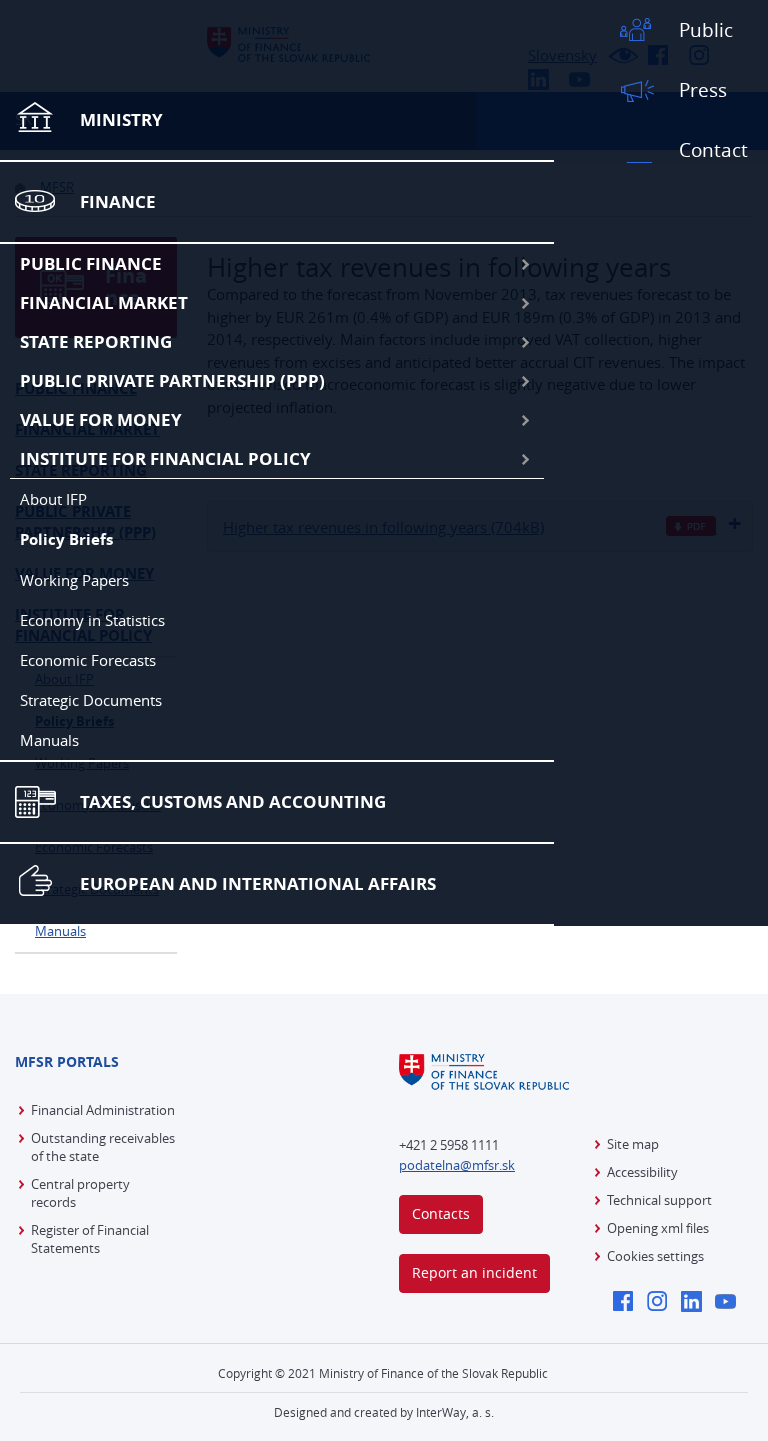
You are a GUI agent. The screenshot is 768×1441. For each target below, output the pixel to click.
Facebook (628, 1303)
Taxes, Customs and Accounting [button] (233, 801)
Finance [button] (118, 201)
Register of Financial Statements (90, 1239)
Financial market (104, 302)
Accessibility (642, 1172)
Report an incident (474, 1272)
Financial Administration (103, 1110)
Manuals (49, 740)
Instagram (662, 1303)
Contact (713, 150)
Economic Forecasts (88, 660)
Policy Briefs (66, 539)
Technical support (659, 1200)
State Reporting (96, 341)
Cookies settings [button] (655, 1256)
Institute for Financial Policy (165, 458)
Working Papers (74, 580)
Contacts (441, 1213)
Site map (633, 1144)
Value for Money (101, 419)
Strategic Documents (91, 700)
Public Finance (91, 263)
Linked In (696, 1303)
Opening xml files (658, 1228)
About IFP (53, 499)
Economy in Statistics (92, 620)
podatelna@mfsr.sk (457, 1165)
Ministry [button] (121, 119)
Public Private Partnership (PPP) (172, 380)
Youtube (730, 1303)
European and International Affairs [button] (258, 883)
